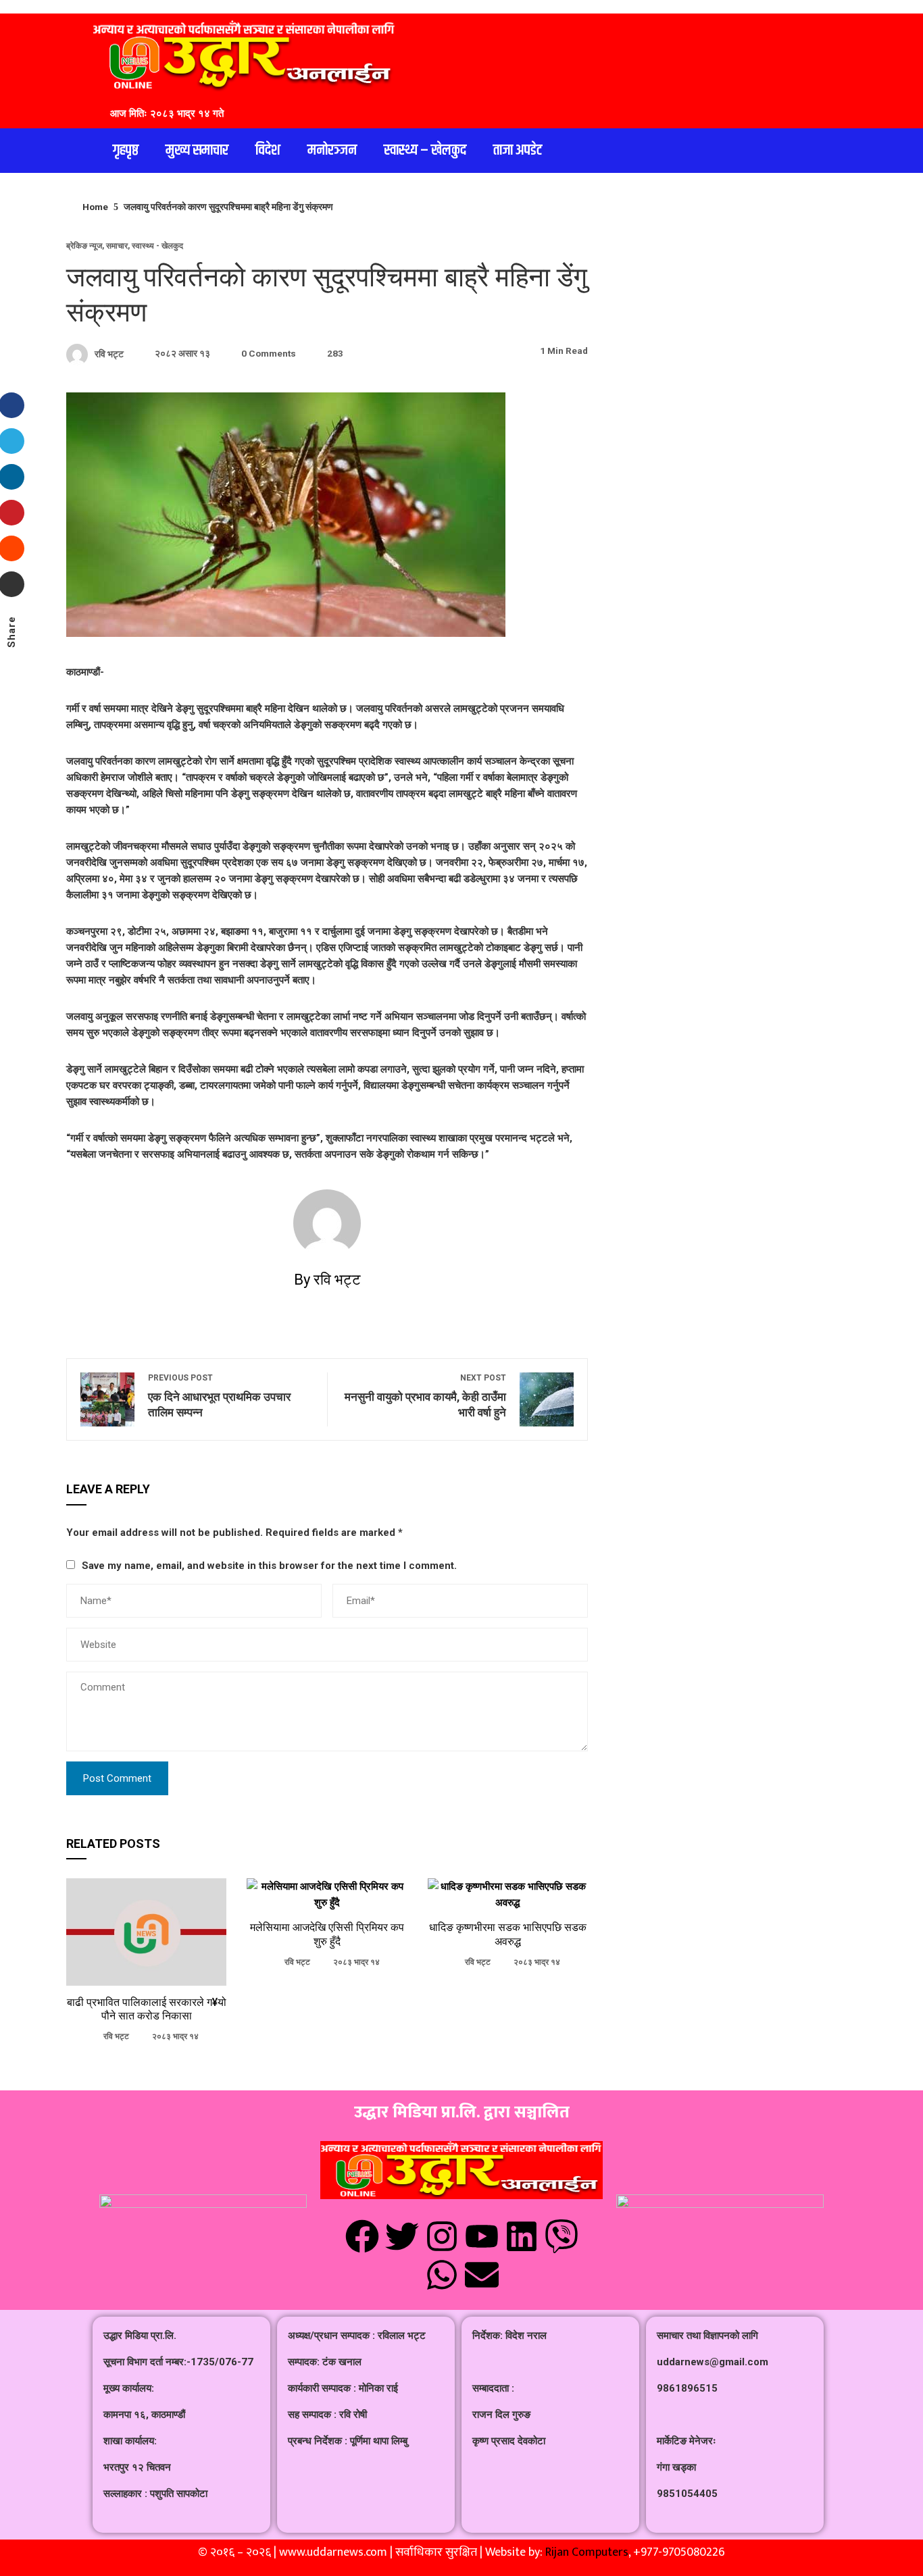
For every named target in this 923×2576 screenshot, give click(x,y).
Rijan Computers (587, 2552)
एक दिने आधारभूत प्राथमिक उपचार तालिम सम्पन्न (219, 1396)
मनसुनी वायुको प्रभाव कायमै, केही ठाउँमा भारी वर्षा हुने (425, 1396)
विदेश (268, 151)
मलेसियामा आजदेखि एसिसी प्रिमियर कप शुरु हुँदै (327, 1934)
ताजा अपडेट (518, 151)
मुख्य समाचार (197, 151)
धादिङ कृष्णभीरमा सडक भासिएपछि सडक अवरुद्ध (508, 1934)
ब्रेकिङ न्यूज (84, 246)
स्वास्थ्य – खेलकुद (425, 151)
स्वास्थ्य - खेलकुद (157, 246)
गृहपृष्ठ (126, 151)
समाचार (117, 246)
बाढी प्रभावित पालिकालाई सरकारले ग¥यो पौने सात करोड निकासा (147, 2009)
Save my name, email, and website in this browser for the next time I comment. (269, 1566)
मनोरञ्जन (332, 151)
